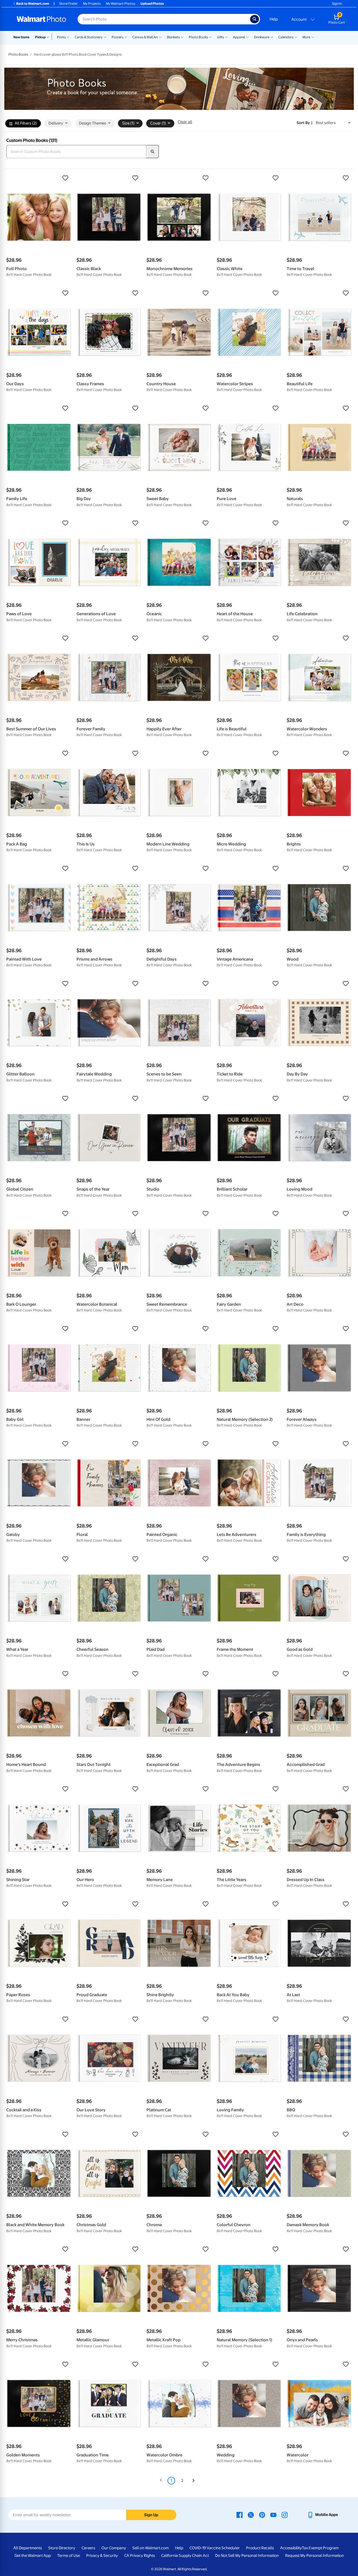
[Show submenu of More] (313, 37)
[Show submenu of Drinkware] (272, 37)
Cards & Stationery (89, 37)
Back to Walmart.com (33, 4)
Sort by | (305, 123)
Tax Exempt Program (320, 2548)
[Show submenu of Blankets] (182, 37)
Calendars (286, 37)
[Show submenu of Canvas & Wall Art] (160, 37)
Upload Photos (152, 4)
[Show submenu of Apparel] (247, 37)
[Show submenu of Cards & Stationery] (105, 37)
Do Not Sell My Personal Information (247, 2556)
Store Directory (62, 2548)
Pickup (40, 37)
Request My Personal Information (314, 2556)
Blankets (173, 37)
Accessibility (291, 2548)
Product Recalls (260, 2548)
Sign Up (151, 2515)
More (306, 37)
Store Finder (69, 4)
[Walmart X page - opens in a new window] (251, 2515)
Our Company (114, 2548)
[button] (39, 178)
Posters (118, 37)
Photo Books (198, 37)
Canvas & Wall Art (145, 37)
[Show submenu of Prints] (68, 37)
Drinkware (262, 37)
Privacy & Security (102, 2556)
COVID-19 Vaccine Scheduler (215, 2548)
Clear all (185, 122)
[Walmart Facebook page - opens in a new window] (240, 2515)
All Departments (28, 2548)
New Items (21, 37)
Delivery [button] (56, 123)
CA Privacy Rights (140, 2556)
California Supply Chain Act (185, 2556)
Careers (88, 2548)
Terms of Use (69, 2556)
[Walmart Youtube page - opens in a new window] (273, 2515)
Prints (61, 37)
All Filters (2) (26, 123)
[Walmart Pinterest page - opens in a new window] (262, 2515)
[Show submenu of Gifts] (226, 37)
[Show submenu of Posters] (126, 37)
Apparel (239, 37)
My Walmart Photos (121, 4)
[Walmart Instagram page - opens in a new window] (285, 2515)
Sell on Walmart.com (151, 2548)
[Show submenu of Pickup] (49, 37)
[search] (153, 152)
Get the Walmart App (33, 2556)
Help (274, 19)
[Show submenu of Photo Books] (210, 37)
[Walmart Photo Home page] (41, 19)
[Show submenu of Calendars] (296, 37)
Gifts (221, 37)
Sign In (337, 4)
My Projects (92, 4)
